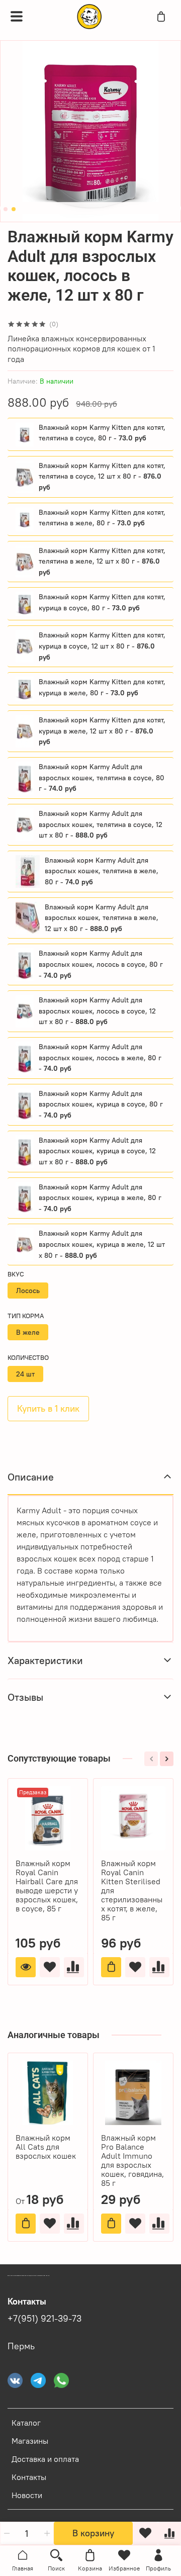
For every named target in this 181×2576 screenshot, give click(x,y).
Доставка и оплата (45, 2459)
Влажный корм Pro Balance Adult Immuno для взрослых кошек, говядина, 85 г (132, 2160)
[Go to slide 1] (6, 209)
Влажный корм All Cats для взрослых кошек (46, 2147)
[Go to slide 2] (14, 209)
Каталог (26, 2423)
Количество (28, 1358)
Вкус (16, 1274)
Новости (27, 2495)
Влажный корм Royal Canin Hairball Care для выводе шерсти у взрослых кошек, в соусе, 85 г (47, 1886)
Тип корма (26, 1316)
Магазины (30, 2441)
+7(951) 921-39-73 (44, 2319)
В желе (28, 1332)
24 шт (25, 1374)
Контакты (29, 2477)
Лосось (28, 1291)
